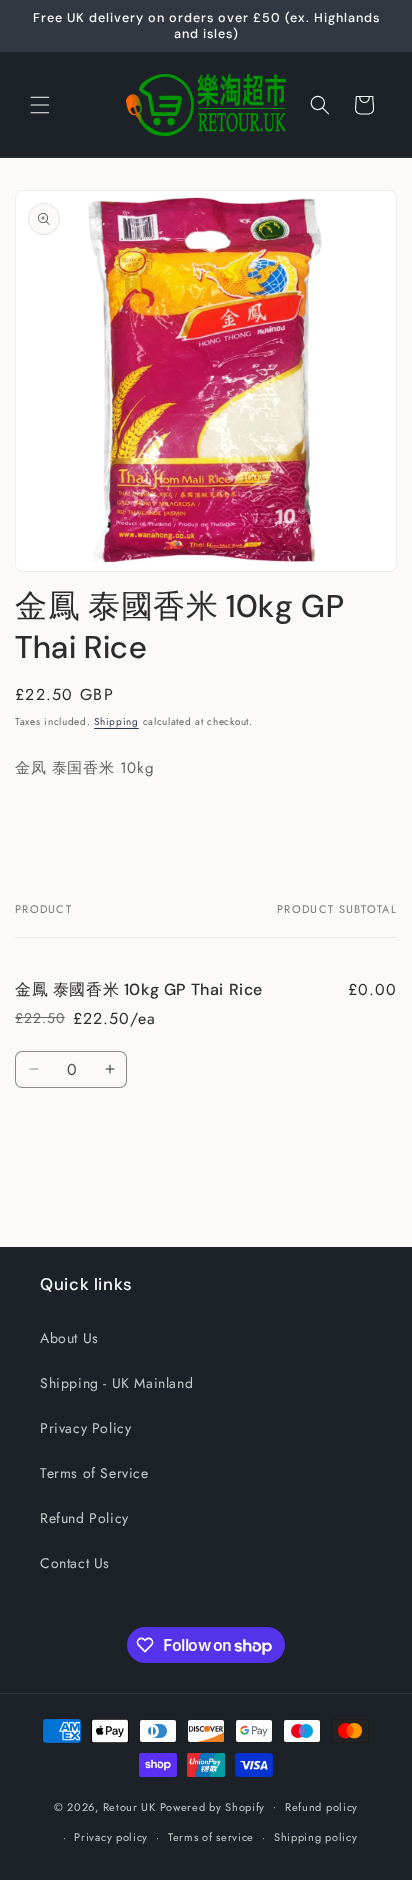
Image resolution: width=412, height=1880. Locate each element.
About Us (69, 1338)
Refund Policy (84, 1518)
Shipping (116, 721)
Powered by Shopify (213, 1806)
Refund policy (321, 1807)
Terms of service (211, 1837)
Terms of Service (94, 1473)
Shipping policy (316, 1837)
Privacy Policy (85, 1428)
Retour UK (129, 1806)
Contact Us (75, 1563)
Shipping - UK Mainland (116, 1383)
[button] (40, 105)
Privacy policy (111, 1837)
